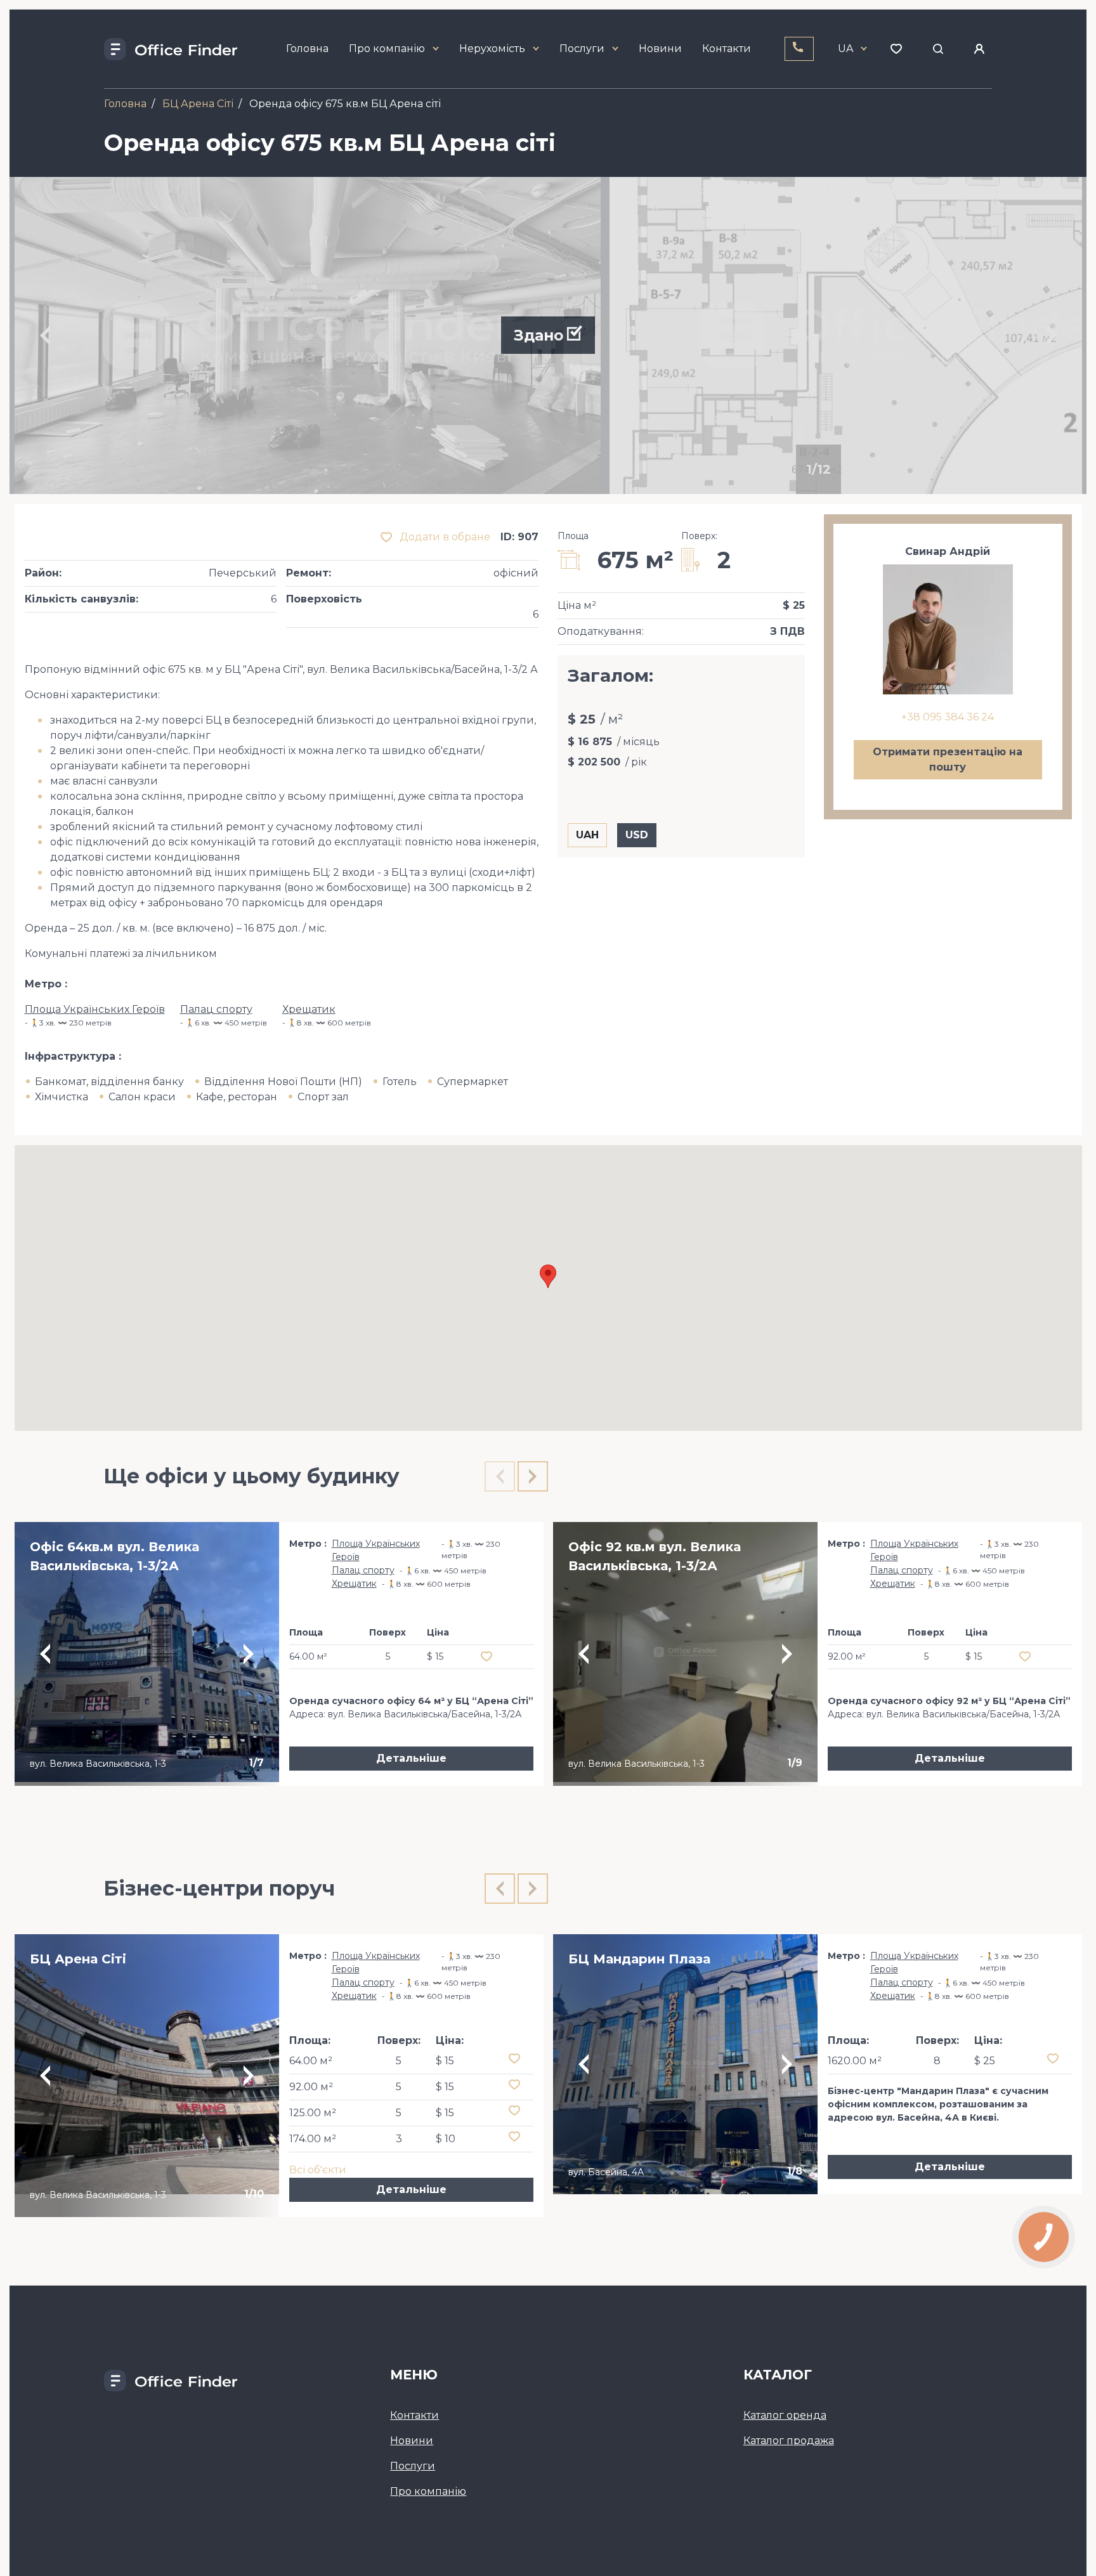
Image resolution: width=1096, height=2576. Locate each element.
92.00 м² (311, 2087)
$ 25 (985, 2061)
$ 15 (445, 2061)
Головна (307, 49)
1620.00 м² (855, 2061)
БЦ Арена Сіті (198, 104)
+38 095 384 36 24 (948, 717)
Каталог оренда (785, 2415)
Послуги (582, 49)
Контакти (727, 49)
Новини (660, 49)
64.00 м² (311, 2061)
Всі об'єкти (318, 2170)
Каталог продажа (789, 2441)
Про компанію (387, 49)
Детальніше (411, 1758)
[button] (548, 1276)
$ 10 (446, 2139)
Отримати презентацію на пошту (948, 759)
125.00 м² (313, 2113)
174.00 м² (313, 2139)
